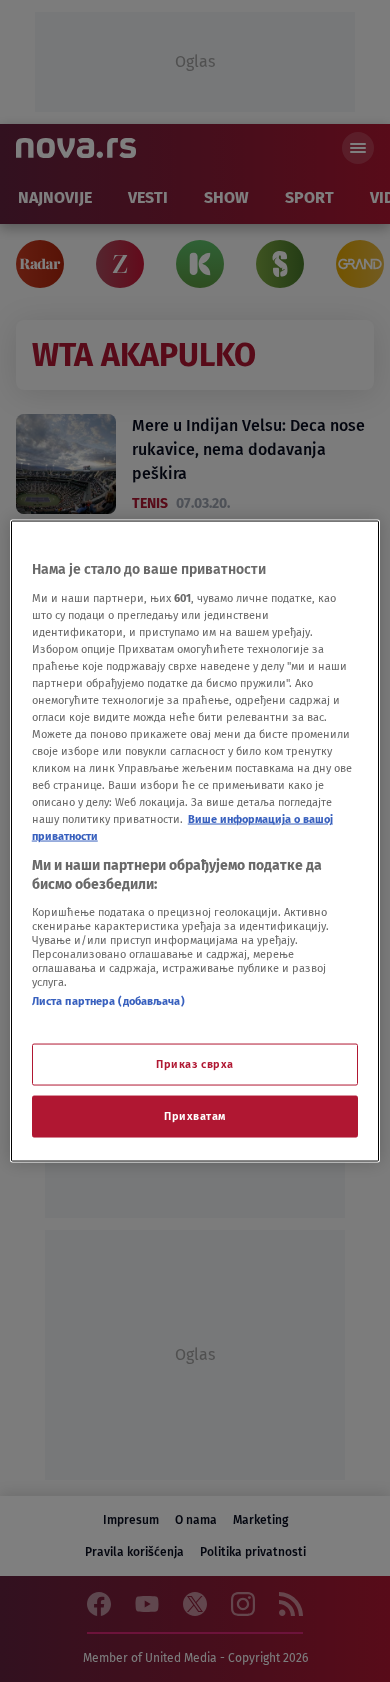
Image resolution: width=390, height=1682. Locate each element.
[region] (195, 841)
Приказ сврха (195, 1064)
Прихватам (195, 1116)
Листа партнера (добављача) (108, 1000)
